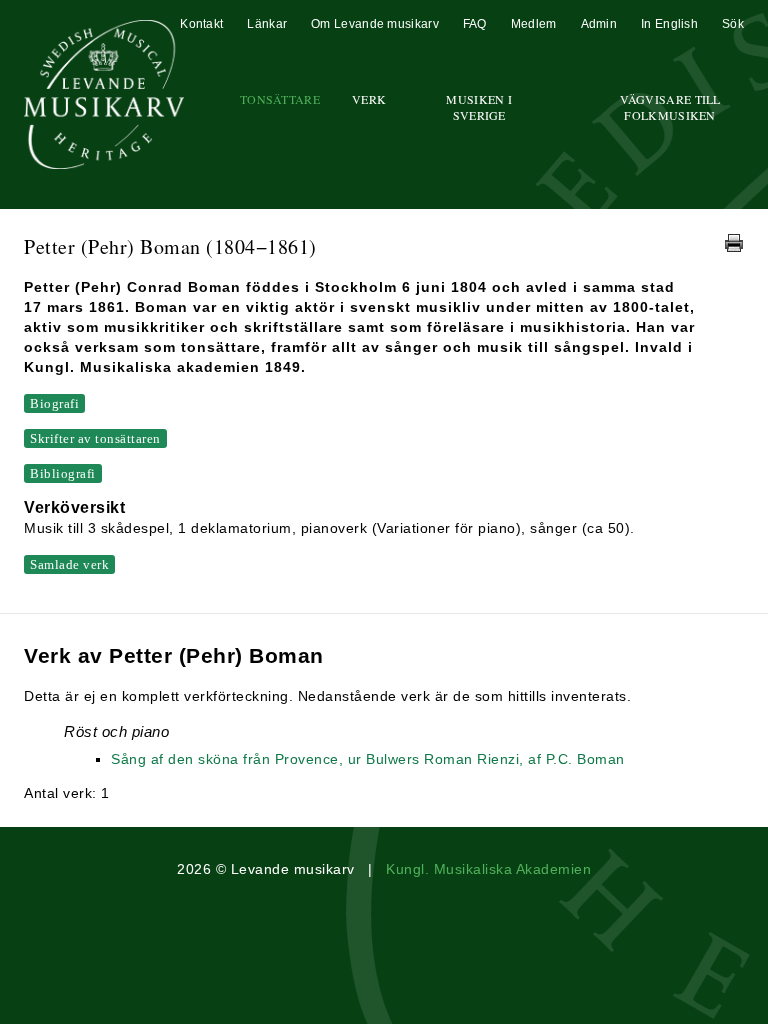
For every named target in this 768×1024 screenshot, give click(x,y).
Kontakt (201, 24)
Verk (369, 99)
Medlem (534, 24)
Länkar (267, 24)
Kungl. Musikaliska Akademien (488, 869)
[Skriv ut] (734, 243)
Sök (733, 24)
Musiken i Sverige (479, 107)
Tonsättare (280, 99)
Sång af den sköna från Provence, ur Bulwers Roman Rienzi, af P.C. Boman (368, 759)
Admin (599, 24)
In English (669, 24)
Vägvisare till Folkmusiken (670, 107)
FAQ (475, 24)
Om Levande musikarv (375, 24)
